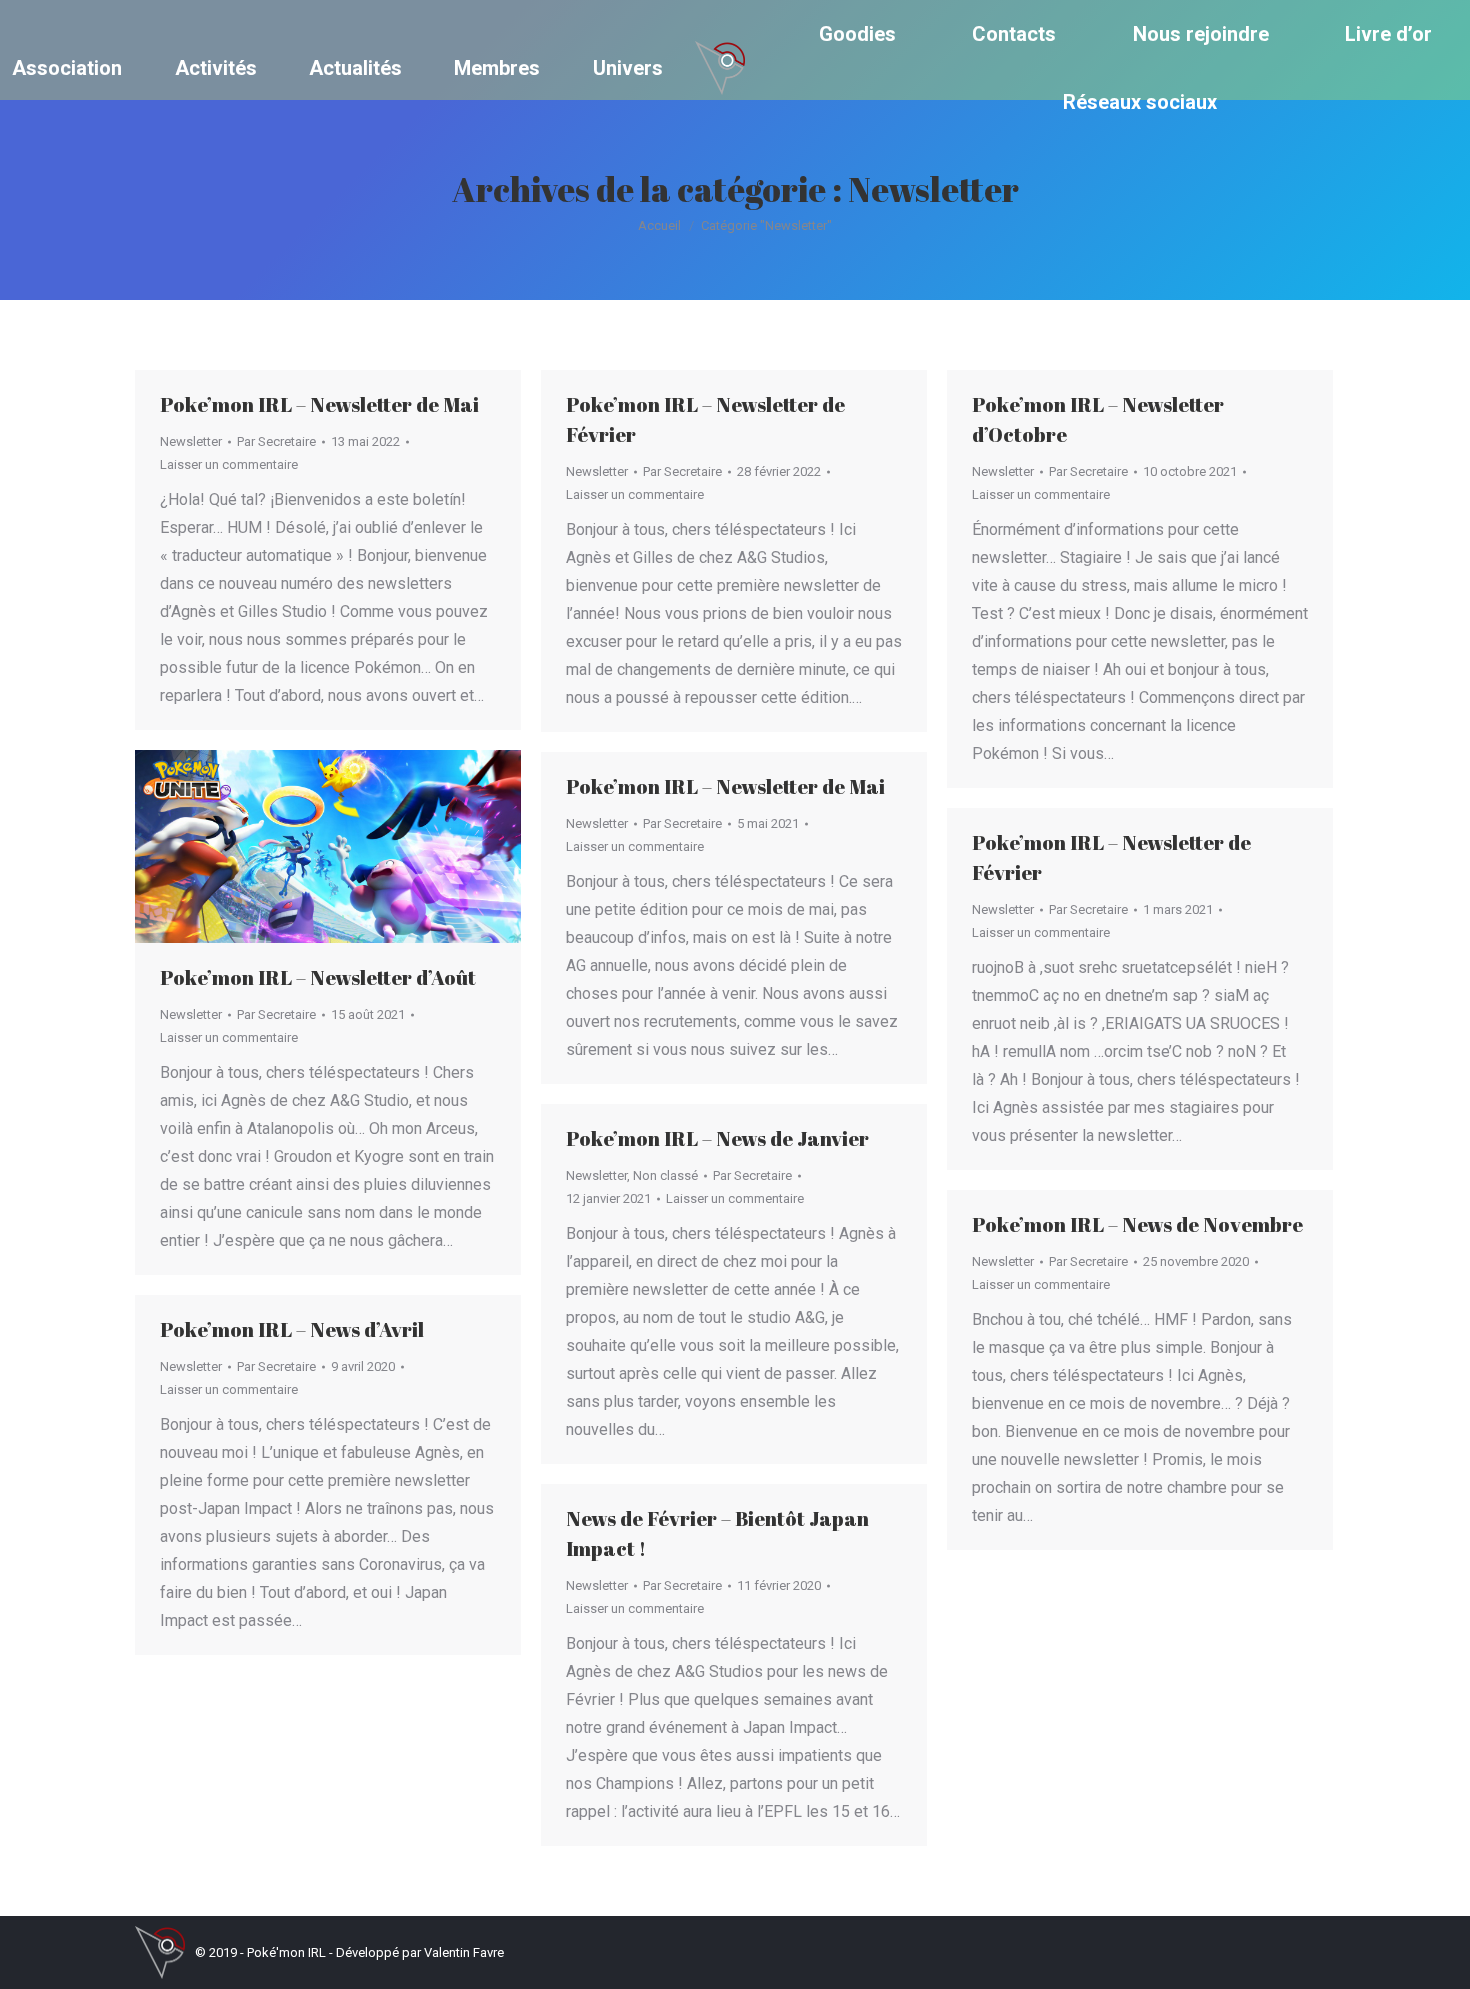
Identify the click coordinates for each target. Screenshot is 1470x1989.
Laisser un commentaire (229, 464)
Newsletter (191, 441)
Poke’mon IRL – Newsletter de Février (705, 419)
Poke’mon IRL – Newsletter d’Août (318, 977)
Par (276, 441)
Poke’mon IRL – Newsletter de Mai (319, 404)
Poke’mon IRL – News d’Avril (292, 1329)
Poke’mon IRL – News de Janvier (717, 1138)
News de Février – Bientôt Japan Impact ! (717, 1533)
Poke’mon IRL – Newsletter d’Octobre (1098, 419)
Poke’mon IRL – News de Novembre (1137, 1224)
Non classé (665, 1175)
